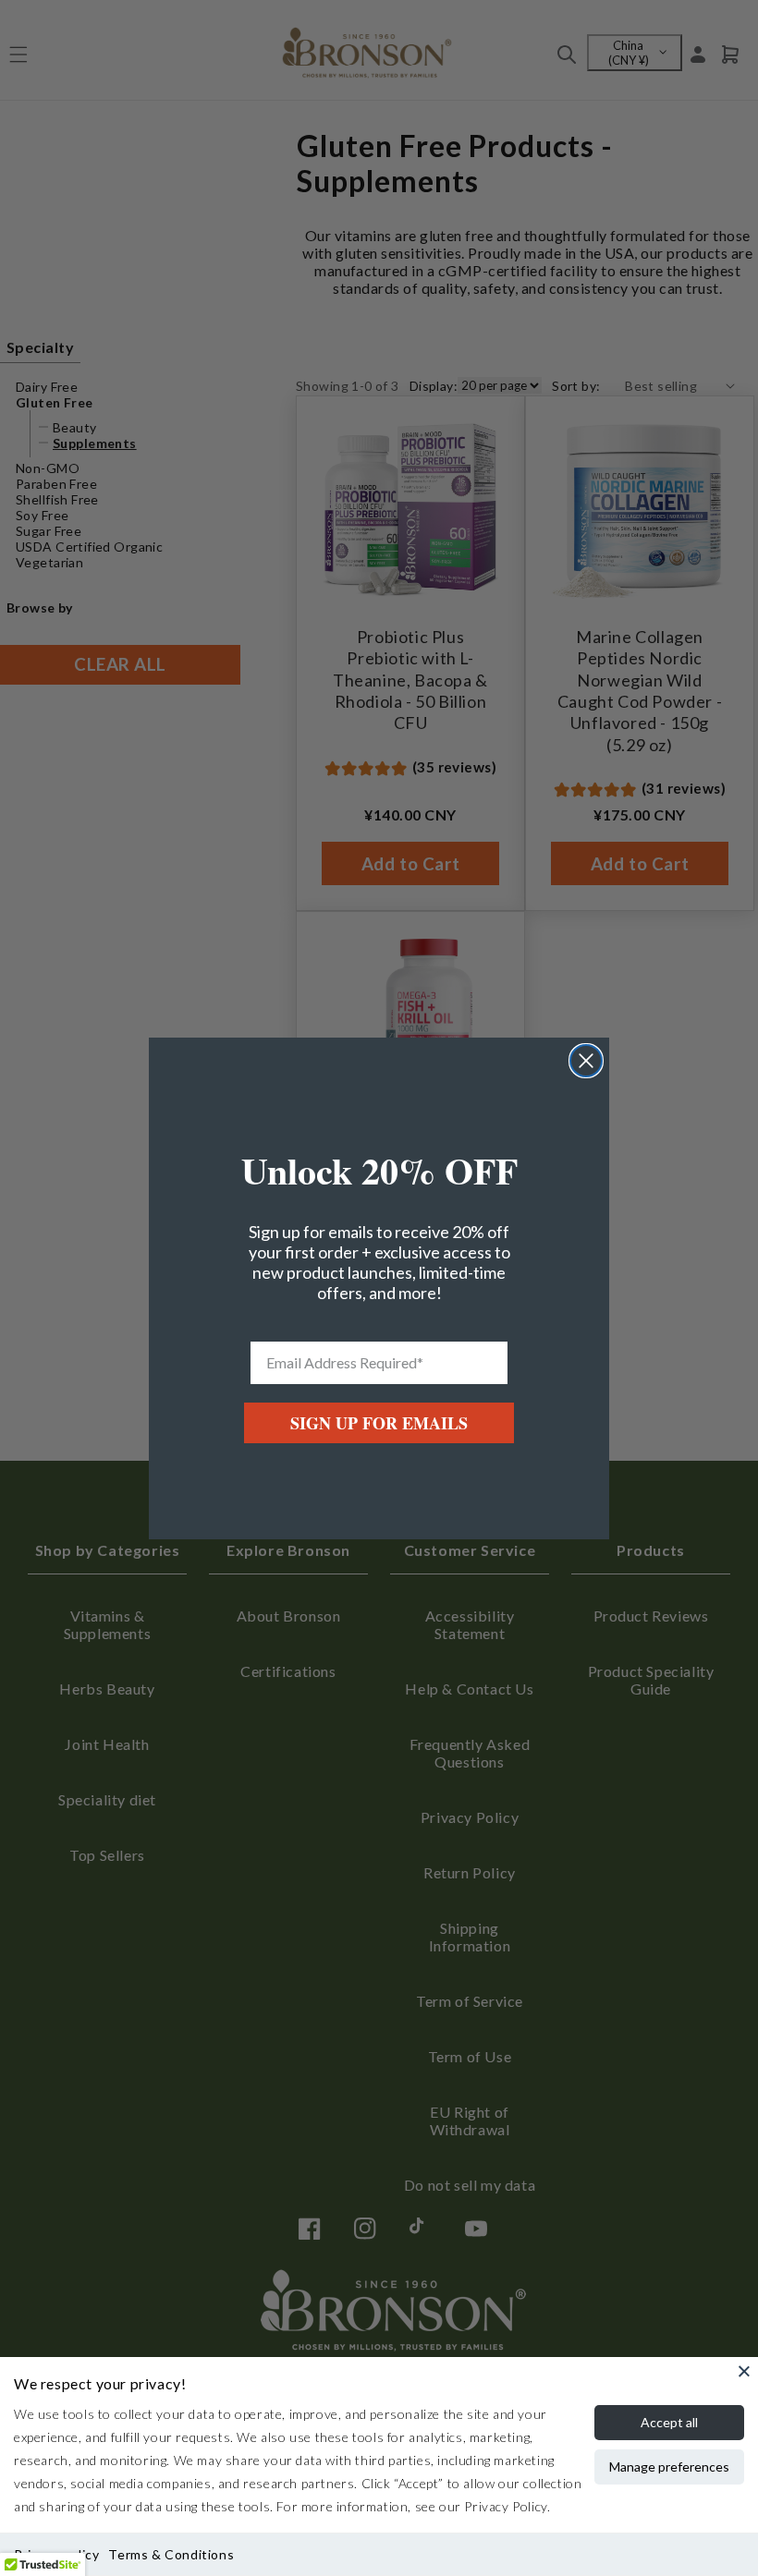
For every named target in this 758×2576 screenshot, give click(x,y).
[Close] (744, 2371)
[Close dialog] (586, 1061)
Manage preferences (669, 2467)
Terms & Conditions (171, 2554)
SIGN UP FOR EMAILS (379, 1423)
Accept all (669, 2422)
